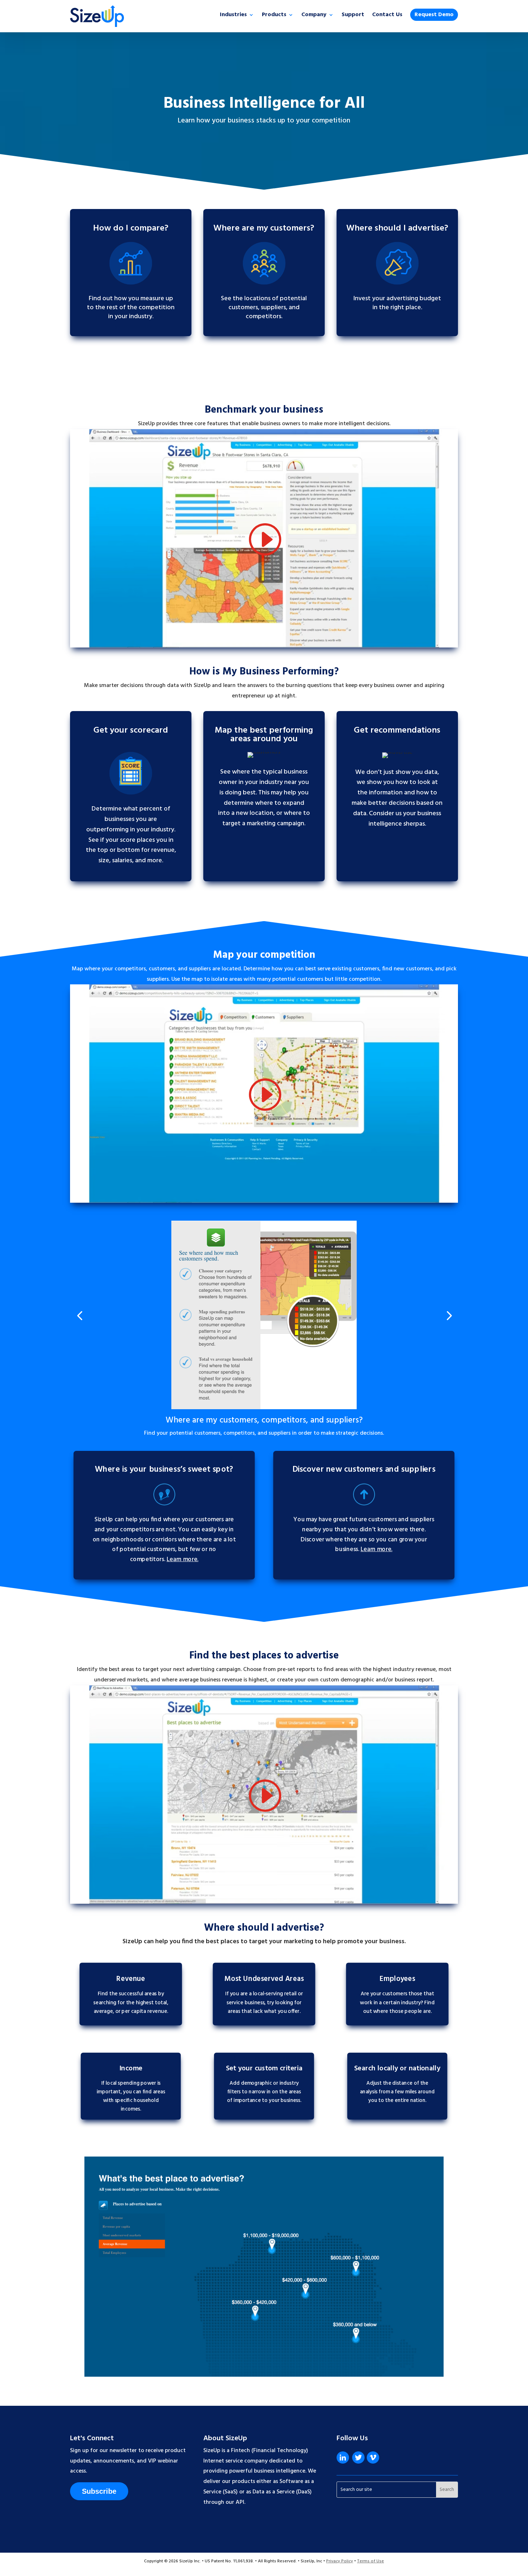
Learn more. (183, 1560)
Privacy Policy (340, 2561)
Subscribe (99, 2491)
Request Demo (434, 15)
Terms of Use (370, 2561)
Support (353, 16)
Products (274, 16)
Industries (233, 16)
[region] (264, 2267)
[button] (80, 1315)
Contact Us (387, 16)
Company (314, 16)
